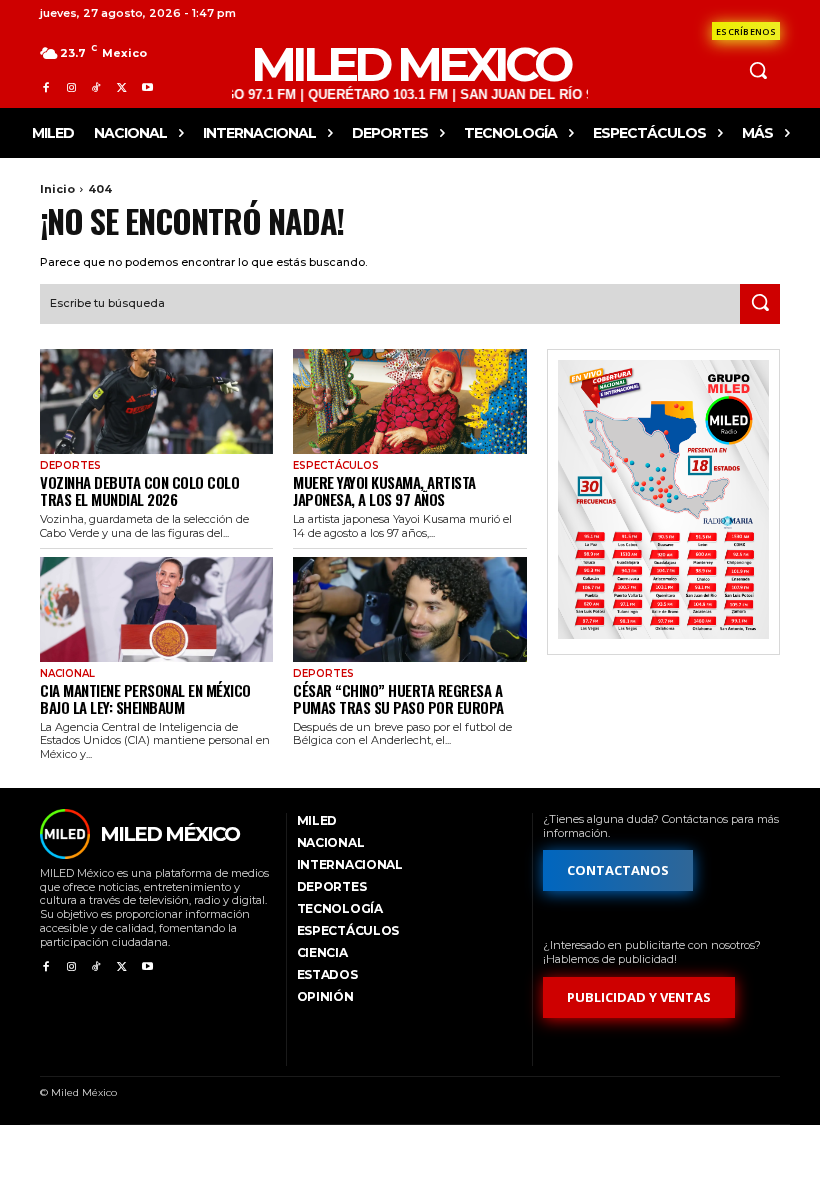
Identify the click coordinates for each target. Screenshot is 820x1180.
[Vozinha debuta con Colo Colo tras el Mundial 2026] (156, 401)
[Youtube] (147, 87)
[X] (121, 87)
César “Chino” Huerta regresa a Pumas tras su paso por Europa (398, 698)
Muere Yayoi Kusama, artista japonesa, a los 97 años (384, 490)
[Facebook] (45, 87)
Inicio (57, 189)
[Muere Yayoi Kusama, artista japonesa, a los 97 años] (409, 401)
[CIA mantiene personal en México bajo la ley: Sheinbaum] (156, 609)
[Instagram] (70, 87)
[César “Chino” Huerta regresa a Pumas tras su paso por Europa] (409, 609)
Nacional (67, 674)
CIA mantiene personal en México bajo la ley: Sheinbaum (145, 698)
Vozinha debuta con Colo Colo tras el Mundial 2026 (139, 490)
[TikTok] (96, 87)
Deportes (70, 466)
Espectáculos (336, 466)
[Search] (760, 304)
